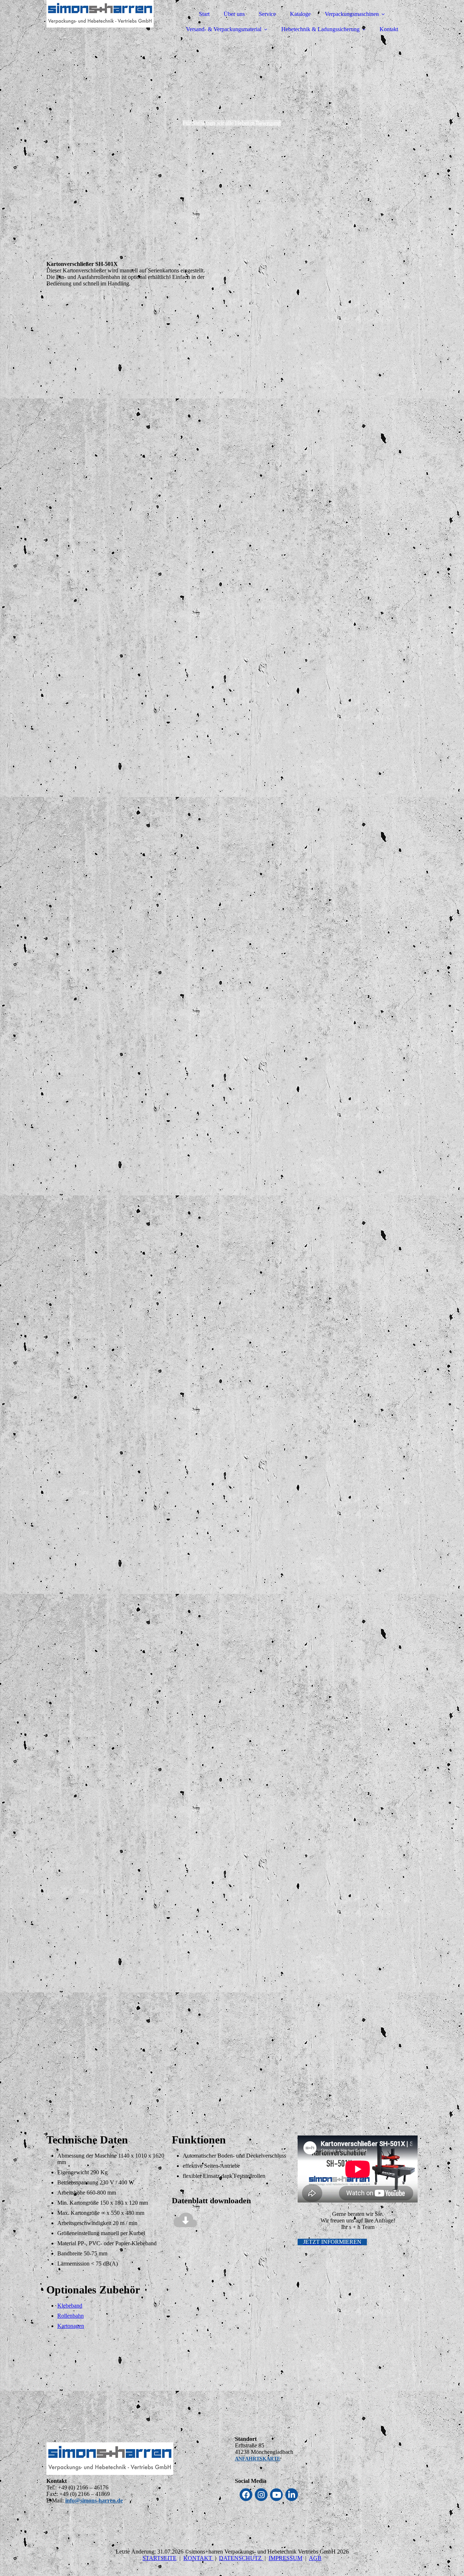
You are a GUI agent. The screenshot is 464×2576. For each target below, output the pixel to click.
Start (204, 14)
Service (267, 14)
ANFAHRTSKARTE (258, 2459)
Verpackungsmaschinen (352, 14)
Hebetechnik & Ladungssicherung (320, 29)
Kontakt (389, 29)
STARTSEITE (159, 2558)
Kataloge (300, 14)
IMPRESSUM (285, 2558)
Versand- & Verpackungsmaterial (224, 29)
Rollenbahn (71, 2316)
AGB (315, 2558)
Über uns (234, 14)
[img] (110, 25)
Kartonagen (71, 2326)
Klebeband (70, 2306)
